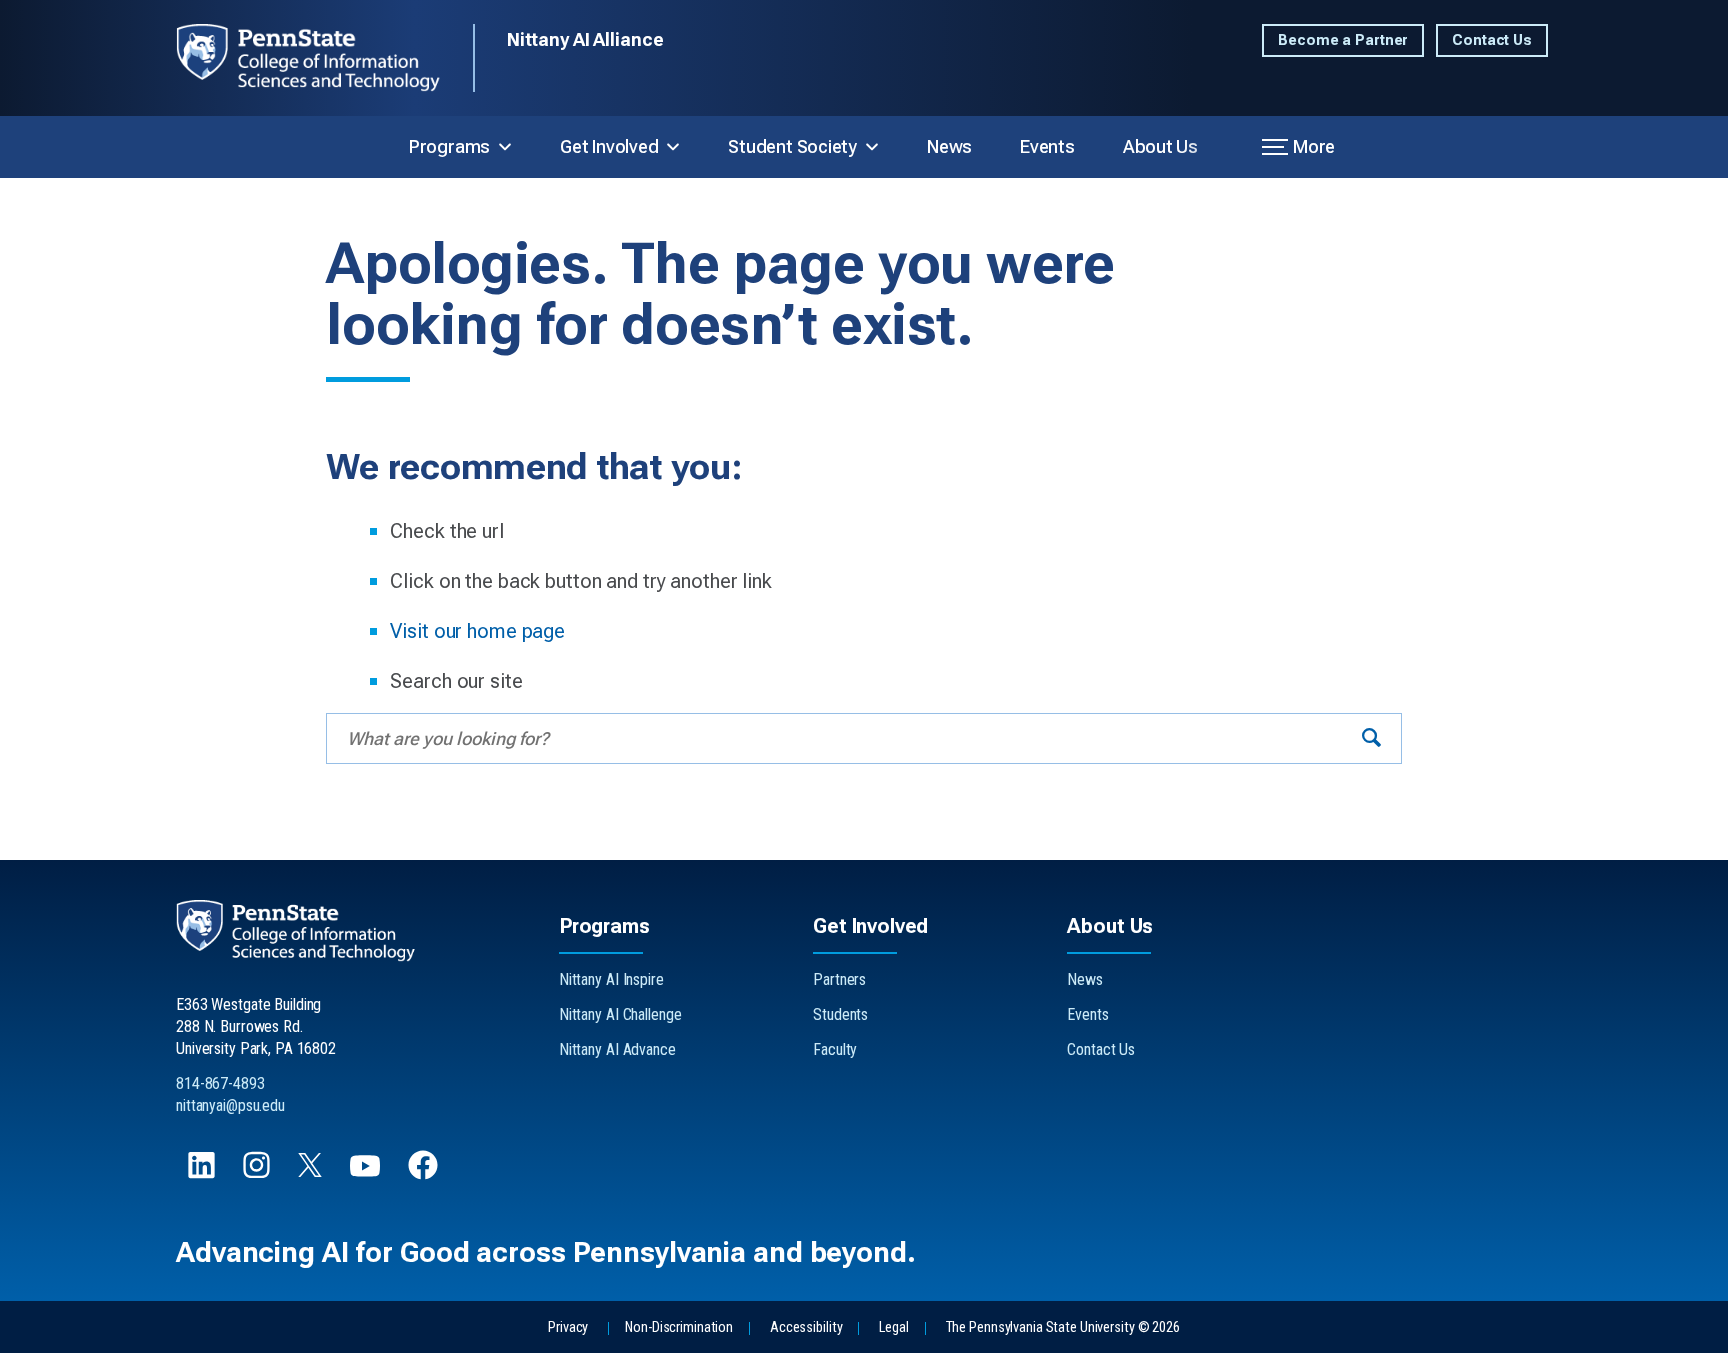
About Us (1160, 146)
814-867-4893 (220, 1083)
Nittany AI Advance (617, 1049)
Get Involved (609, 146)
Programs (449, 146)
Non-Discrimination (679, 1327)
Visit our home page (477, 631)
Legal (893, 1327)
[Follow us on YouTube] (367, 1174)
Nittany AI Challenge (620, 1014)
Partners (839, 979)
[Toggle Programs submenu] (505, 147)
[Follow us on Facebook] (425, 1174)
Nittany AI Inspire (611, 979)
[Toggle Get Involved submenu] (673, 147)
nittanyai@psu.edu (230, 1105)
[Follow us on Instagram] (258, 1174)
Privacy (568, 1327)
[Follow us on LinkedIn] (203, 1174)
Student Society (792, 146)
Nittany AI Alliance (585, 39)
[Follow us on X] (312, 1171)
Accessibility (806, 1327)
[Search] (1371, 738)
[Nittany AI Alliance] (324, 58)
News (949, 146)
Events (1047, 146)
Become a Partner (1343, 40)
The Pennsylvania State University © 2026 (1063, 1327)
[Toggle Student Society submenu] (872, 147)
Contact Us (1492, 40)
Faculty (835, 1049)
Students (840, 1014)
